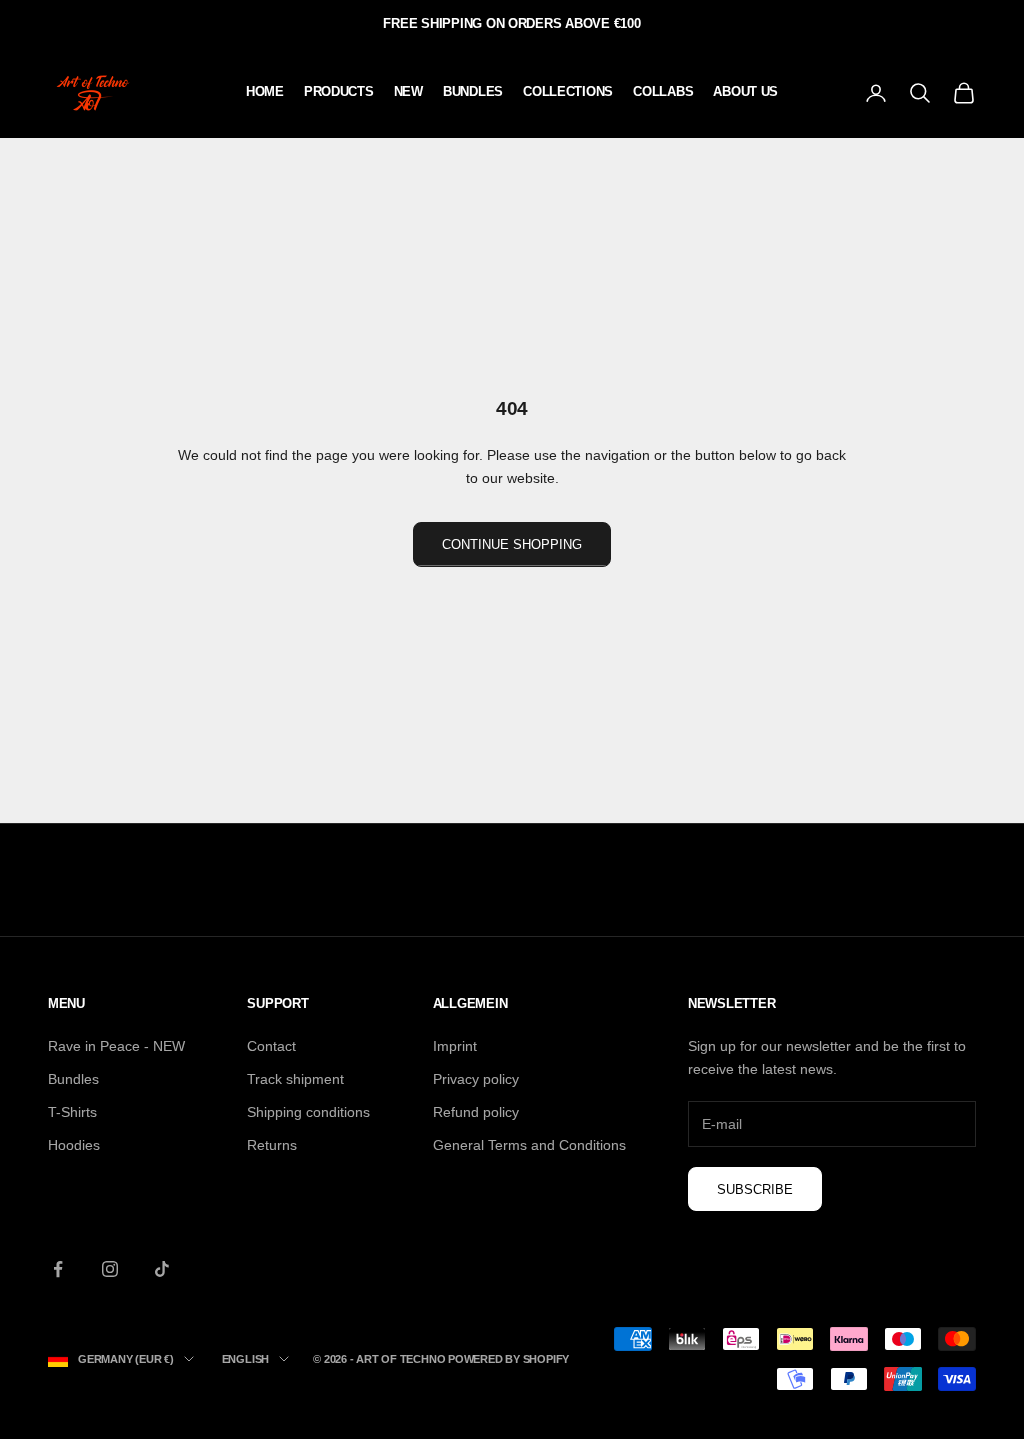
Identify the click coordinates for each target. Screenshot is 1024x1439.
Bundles (73, 1079)
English (245, 1359)
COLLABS (663, 91)
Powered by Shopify (508, 1359)
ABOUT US (745, 91)
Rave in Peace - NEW (116, 1046)
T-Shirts (72, 1112)
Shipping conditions (308, 1112)
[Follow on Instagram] (110, 1269)
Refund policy (476, 1112)
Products (339, 91)
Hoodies (74, 1145)
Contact (271, 1046)
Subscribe (755, 1189)
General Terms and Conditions (529, 1145)
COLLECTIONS (568, 91)
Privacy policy (476, 1079)
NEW (408, 91)
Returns (272, 1145)
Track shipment (295, 1079)
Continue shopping (512, 544)
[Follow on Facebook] (58, 1269)
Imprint (455, 1046)
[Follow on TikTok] (162, 1269)
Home (265, 91)
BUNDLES (473, 91)
